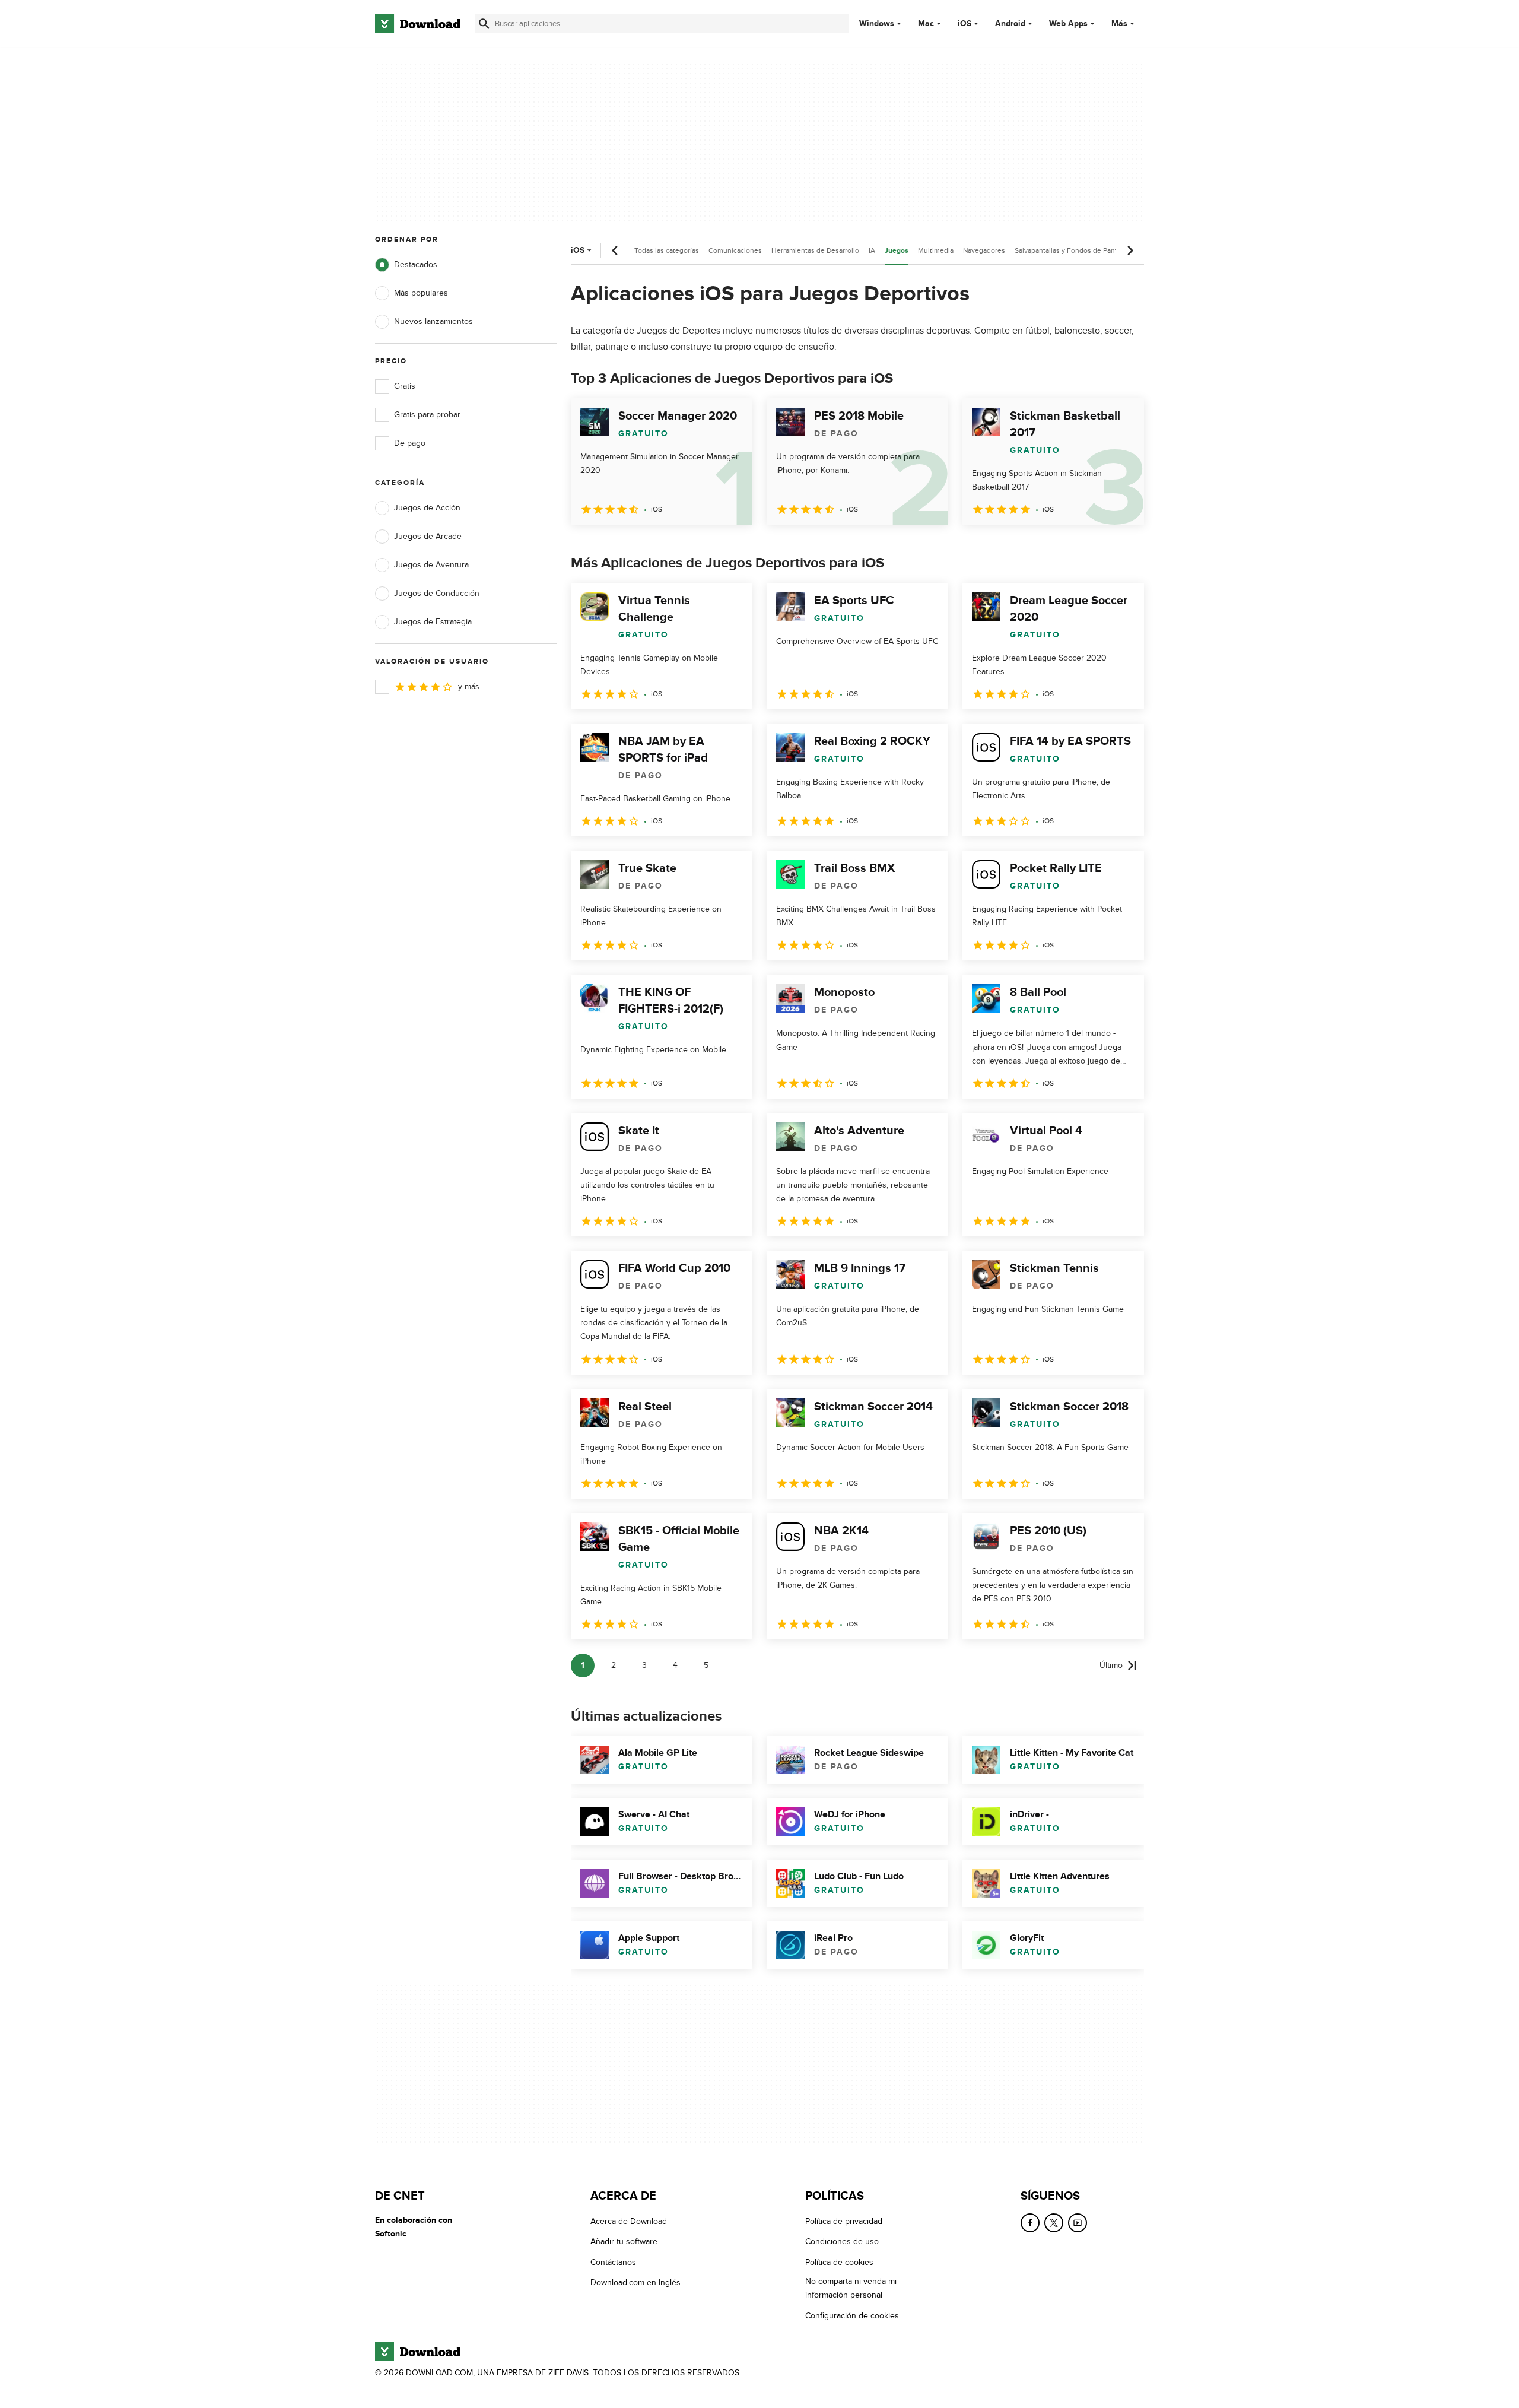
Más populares (421, 293)
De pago (410, 443)
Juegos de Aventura (431, 565)
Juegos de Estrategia (433, 622)
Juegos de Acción (427, 508)
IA (872, 250)
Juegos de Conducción (437, 593)
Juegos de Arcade (428, 536)
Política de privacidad (844, 2221)
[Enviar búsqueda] (484, 24)
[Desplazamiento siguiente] (1130, 250)
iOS (965, 24)
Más (1119, 23)
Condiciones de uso (842, 2242)
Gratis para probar (427, 415)
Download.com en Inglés (635, 2282)
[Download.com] (418, 24)
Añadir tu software (624, 2242)
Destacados (416, 264)
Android (1010, 24)
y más (469, 686)
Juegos (897, 251)
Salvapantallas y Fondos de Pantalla (1071, 250)
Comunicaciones (735, 250)
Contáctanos (613, 2262)
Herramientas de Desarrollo (815, 250)
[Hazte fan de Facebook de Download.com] (1030, 2223)
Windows (877, 24)
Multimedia (936, 250)
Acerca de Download (629, 2221)
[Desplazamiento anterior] (615, 250)
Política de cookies (839, 2262)
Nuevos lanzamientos (433, 321)
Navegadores (984, 250)
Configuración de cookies (852, 2315)
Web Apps (1068, 24)
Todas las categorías (667, 250)
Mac (926, 24)
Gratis (405, 386)
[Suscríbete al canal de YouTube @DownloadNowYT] (1078, 2223)
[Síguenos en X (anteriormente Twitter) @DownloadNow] (1054, 2223)
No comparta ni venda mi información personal (851, 2288)
